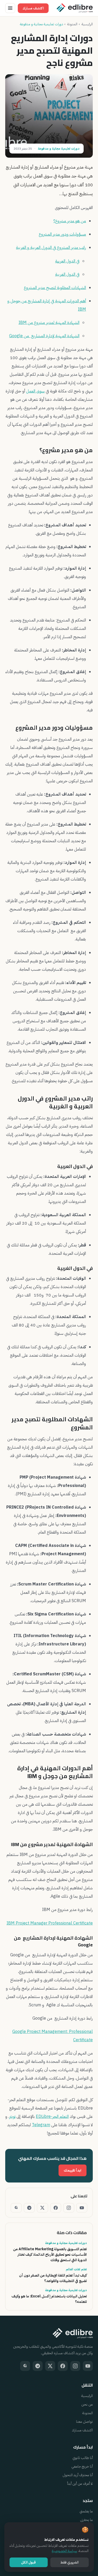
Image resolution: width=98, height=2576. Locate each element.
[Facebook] (56, 2208)
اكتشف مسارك (33, 8)
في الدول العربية (67, 261)
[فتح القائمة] (10, 8)
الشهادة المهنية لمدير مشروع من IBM (49, 323)
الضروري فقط (70, 2562)
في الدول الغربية (67, 274)
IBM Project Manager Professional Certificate (50, 1923)
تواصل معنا (84, 2422)
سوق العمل (35, 391)
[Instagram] (69, 2208)
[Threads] (16, 2208)
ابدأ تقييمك (73, 2170)
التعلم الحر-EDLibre (52, 2117)
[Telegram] (29, 2208)
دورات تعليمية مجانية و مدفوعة (41, 24)
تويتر (12, 2117)
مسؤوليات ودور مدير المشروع (62, 234)
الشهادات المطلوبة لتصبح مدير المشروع (55, 288)
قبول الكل (28, 2562)
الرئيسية (87, 24)
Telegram (41, 2125)
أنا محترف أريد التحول (78, 2475)
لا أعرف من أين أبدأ (80, 2484)
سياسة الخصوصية (64, 2551)
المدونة (72, 24)
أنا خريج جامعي (82, 2466)
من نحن (87, 2404)
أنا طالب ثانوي (83, 2458)
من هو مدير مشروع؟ (70, 221)
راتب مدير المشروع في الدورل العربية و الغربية (51, 248)
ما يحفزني (86, 2520)
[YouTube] (82, 2208)
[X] (42, 2208)
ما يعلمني (86, 2511)
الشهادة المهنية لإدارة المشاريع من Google (44, 336)
